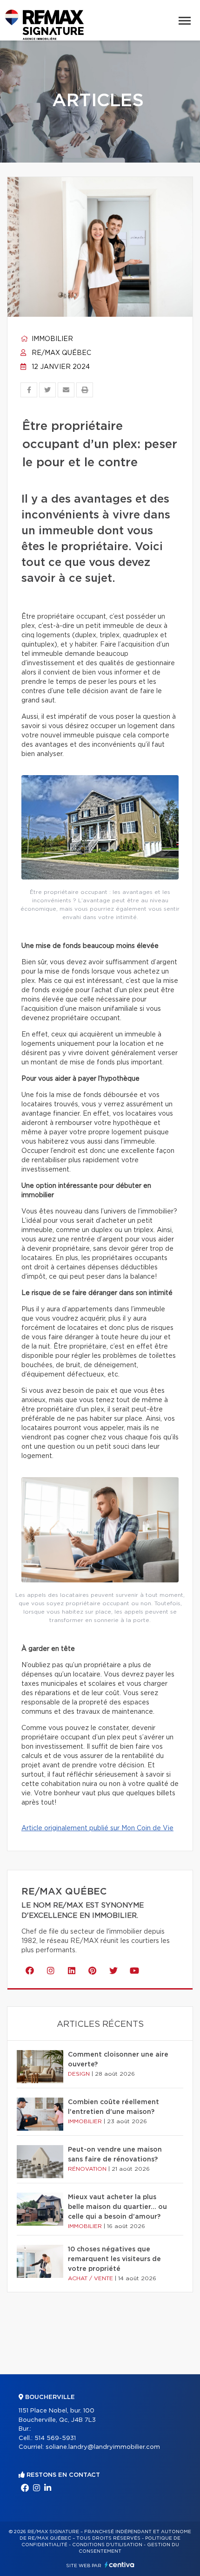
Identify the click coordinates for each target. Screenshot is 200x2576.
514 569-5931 (55, 2438)
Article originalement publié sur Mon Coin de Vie (97, 1828)
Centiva (120, 2565)
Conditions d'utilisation (107, 2545)
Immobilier (51, 339)
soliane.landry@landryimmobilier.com (103, 2447)
